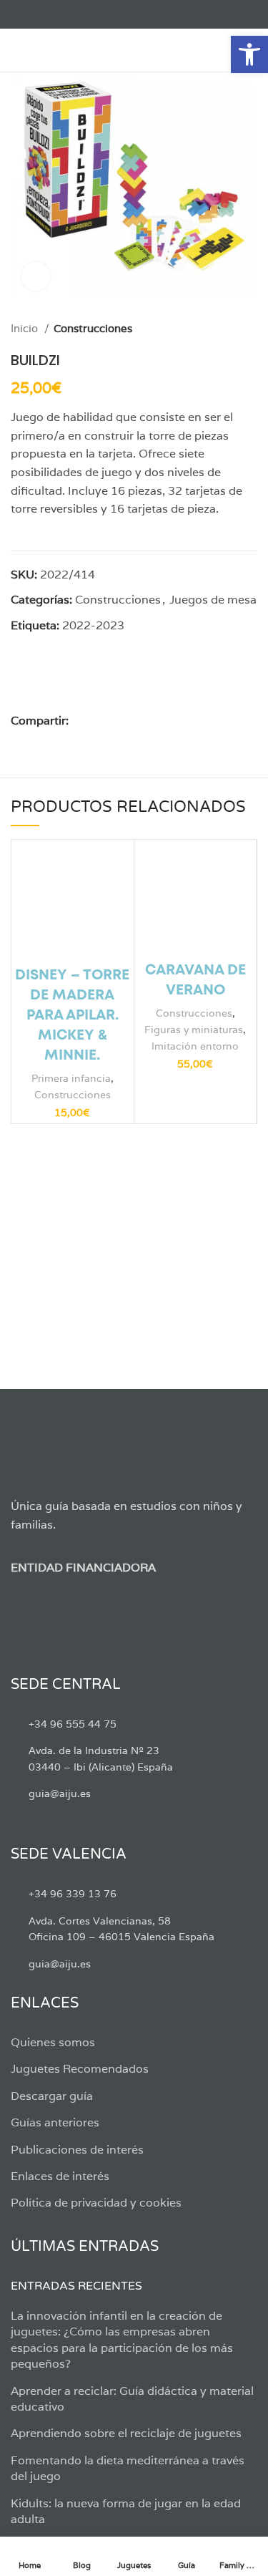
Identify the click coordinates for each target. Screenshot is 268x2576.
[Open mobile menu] (18, 50)
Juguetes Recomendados (80, 2069)
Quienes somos (53, 2042)
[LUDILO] (105, 683)
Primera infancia (71, 1078)
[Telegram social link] (163, 721)
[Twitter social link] (35, 14)
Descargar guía (52, 2096)
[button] (249, 54)
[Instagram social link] (52, 14)
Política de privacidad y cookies (96, 2203)
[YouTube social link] (68, 14)
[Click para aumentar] (36, 276)
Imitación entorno (195, 1046)
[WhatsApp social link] (146, 721)
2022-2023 (93, 625)
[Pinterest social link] (113, 721)
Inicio (26, 328)
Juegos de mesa (213, 600)
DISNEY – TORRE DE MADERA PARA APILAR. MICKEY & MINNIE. (72, 1016)
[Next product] (250, 329)
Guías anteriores (55, 2122)
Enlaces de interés (60, 2176)
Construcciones (93, 328)
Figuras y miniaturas (194, 1029)
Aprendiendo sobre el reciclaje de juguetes (126, 2433)
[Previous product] (222, 329)
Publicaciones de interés (77, 2150)
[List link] (134, 1724)
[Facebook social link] (19, 14)
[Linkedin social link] (130, 721)
